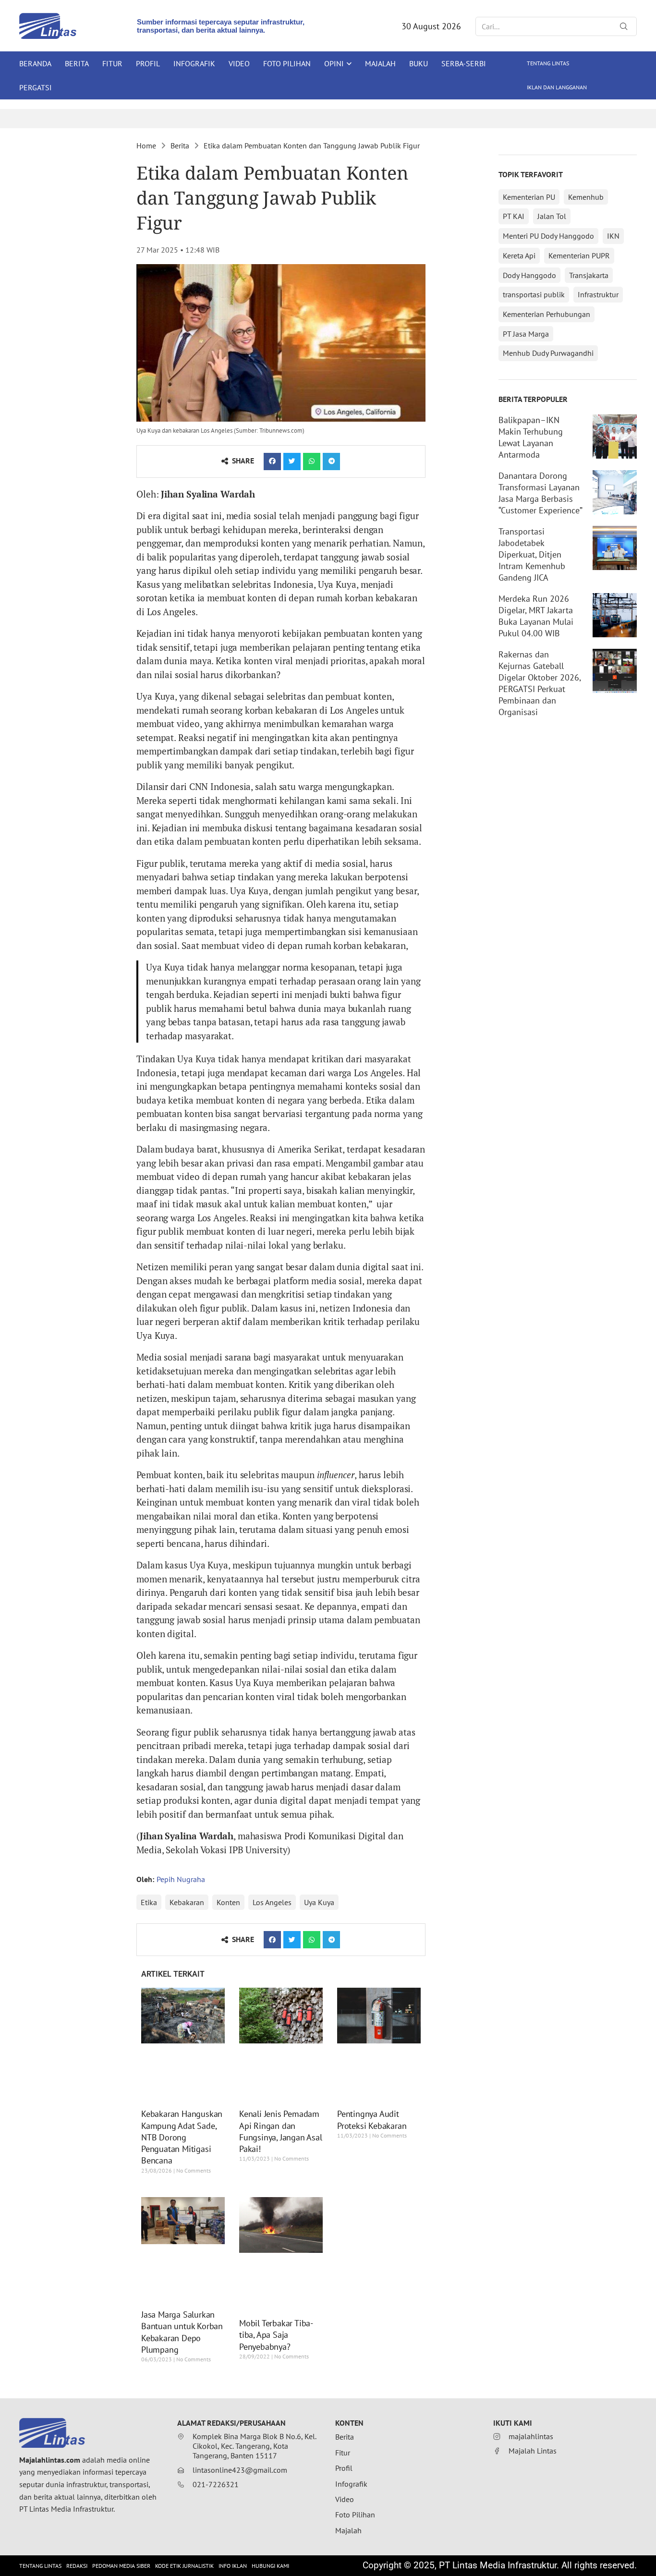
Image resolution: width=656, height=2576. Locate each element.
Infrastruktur (598, 294)
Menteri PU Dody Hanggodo (548, 236)
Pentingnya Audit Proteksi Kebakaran (372, 2120)
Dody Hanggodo (529, 275)
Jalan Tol (552, 216)
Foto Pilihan (287, 63)
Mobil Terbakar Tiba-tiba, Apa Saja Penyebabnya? (276, 2335)
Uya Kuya (319, 1902)
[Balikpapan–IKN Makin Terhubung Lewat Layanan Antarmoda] (615, 437)
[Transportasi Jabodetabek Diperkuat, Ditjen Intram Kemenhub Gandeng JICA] (615, 548)
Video (239, 63)
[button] (272, 462)
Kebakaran (187, 1902)
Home (146, 146)
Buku (419, 63)
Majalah (380, 63)
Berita (77, 63)
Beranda (35, 63)
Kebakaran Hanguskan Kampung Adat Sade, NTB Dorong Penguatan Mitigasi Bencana (182, 2137)
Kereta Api (519, 255)
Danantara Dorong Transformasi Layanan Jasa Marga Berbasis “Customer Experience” (541, 493)
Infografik (194, 63)
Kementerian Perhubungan (547, 314)
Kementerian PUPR (579, 255)
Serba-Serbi (464, 63)
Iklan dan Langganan (557, 87)
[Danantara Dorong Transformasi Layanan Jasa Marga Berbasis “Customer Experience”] (615, 492)
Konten (228, 1902)
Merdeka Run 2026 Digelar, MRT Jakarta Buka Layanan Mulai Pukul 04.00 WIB (536, 616)
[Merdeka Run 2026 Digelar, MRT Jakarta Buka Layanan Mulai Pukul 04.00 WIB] (615, 615)
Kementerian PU (529, 197)
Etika (149, 1902)
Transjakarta (589, 275)
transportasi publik (534, 294)
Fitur (112, 63)
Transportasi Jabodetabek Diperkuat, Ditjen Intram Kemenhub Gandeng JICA (532, 554)
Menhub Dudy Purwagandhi (548, 353)
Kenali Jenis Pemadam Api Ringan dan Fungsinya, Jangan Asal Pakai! (281, 2131)
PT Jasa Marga (526, 334)
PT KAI (514, 216)
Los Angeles (272, 1902)
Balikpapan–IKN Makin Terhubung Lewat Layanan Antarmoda (531, 437)
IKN (613, 236)
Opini (334, 63)
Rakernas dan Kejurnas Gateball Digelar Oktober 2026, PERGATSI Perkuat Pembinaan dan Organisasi (540, 683)
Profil (148, 63)
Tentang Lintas (548, 63)
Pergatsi (36, 87)
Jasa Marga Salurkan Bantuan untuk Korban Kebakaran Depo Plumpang (182, 2332)
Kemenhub (586, 197)
